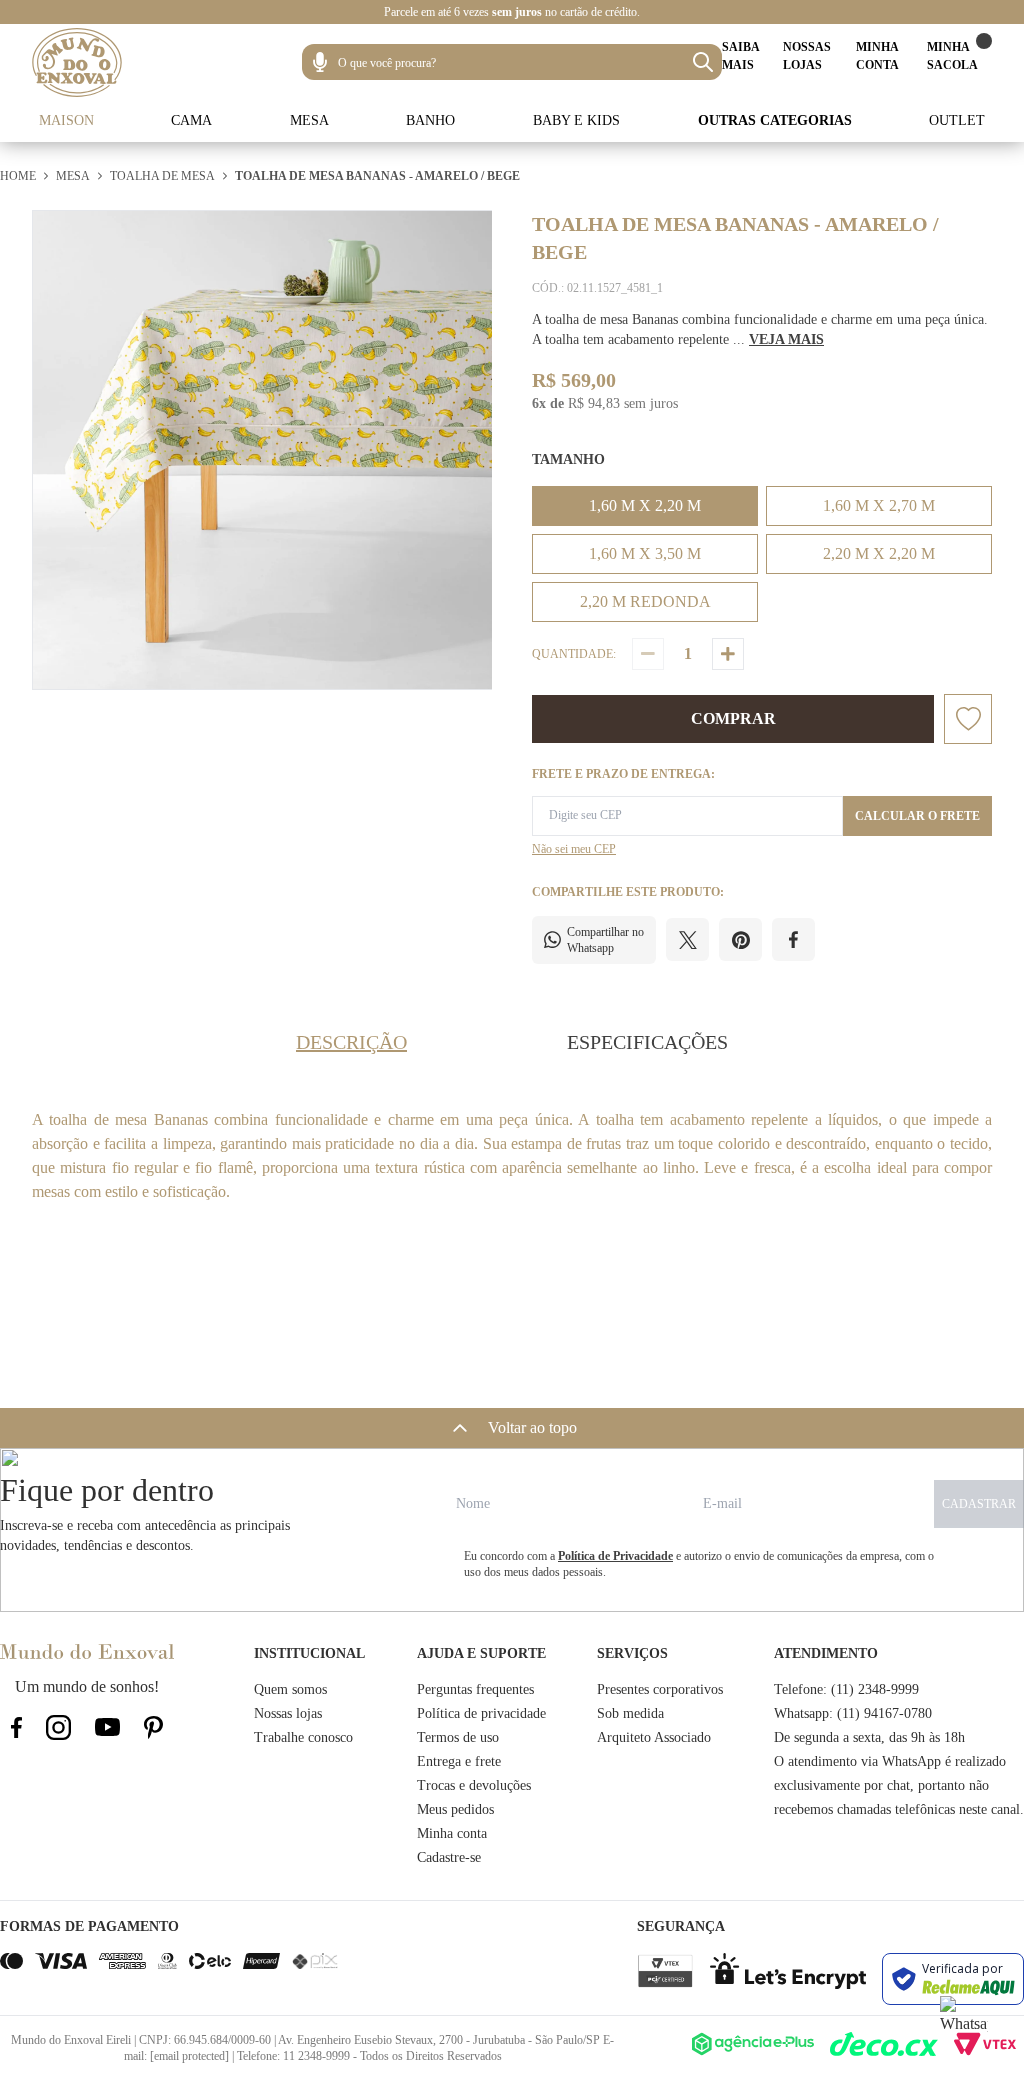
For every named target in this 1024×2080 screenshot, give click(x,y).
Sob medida (630, 1713)
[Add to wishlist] (968, 719)
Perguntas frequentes (475, 1689)
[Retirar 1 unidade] (648, 654)
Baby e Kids (576, 120)
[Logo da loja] (77, 62)
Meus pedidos (455, 1809)
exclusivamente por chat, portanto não (881, 1785)
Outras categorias (775, 120)
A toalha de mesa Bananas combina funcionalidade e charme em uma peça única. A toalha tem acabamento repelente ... (760, 329)
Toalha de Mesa (162, 176)
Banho (430, 120)
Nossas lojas (288, 1713)
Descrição (351, 1042)
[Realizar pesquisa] (703, 62)
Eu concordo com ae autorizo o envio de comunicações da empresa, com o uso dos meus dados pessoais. (699, 1564)
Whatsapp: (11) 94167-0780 (853, 1713)
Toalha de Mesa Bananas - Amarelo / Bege (377, 176)
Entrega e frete (459, 1761)
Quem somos (290, 1689)
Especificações (647, 1042)
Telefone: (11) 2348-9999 (846, 1689)
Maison (66, 120)
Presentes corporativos (660, 1689)
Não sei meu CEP (574, 849)
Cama (191, 120)
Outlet (957, 120)
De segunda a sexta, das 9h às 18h (869, 1737)
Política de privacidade (481, 1713)
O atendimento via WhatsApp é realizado (890, 1761)
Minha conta (452, 1833)
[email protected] (189, 2056)
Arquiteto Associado (654, 1737)
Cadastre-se (449, 1857)
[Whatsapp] (964, 2020)
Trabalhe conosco (303, 1737)
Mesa (309, 120)
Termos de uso (458, 1737)
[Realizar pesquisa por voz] (320, 62)
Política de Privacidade (615, 1556)
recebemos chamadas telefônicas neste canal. (899, 1809)
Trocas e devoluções (474, 1785)
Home (18, 176)
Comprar (733, 718)
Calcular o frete (917, 816)
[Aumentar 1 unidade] (728, 654)
